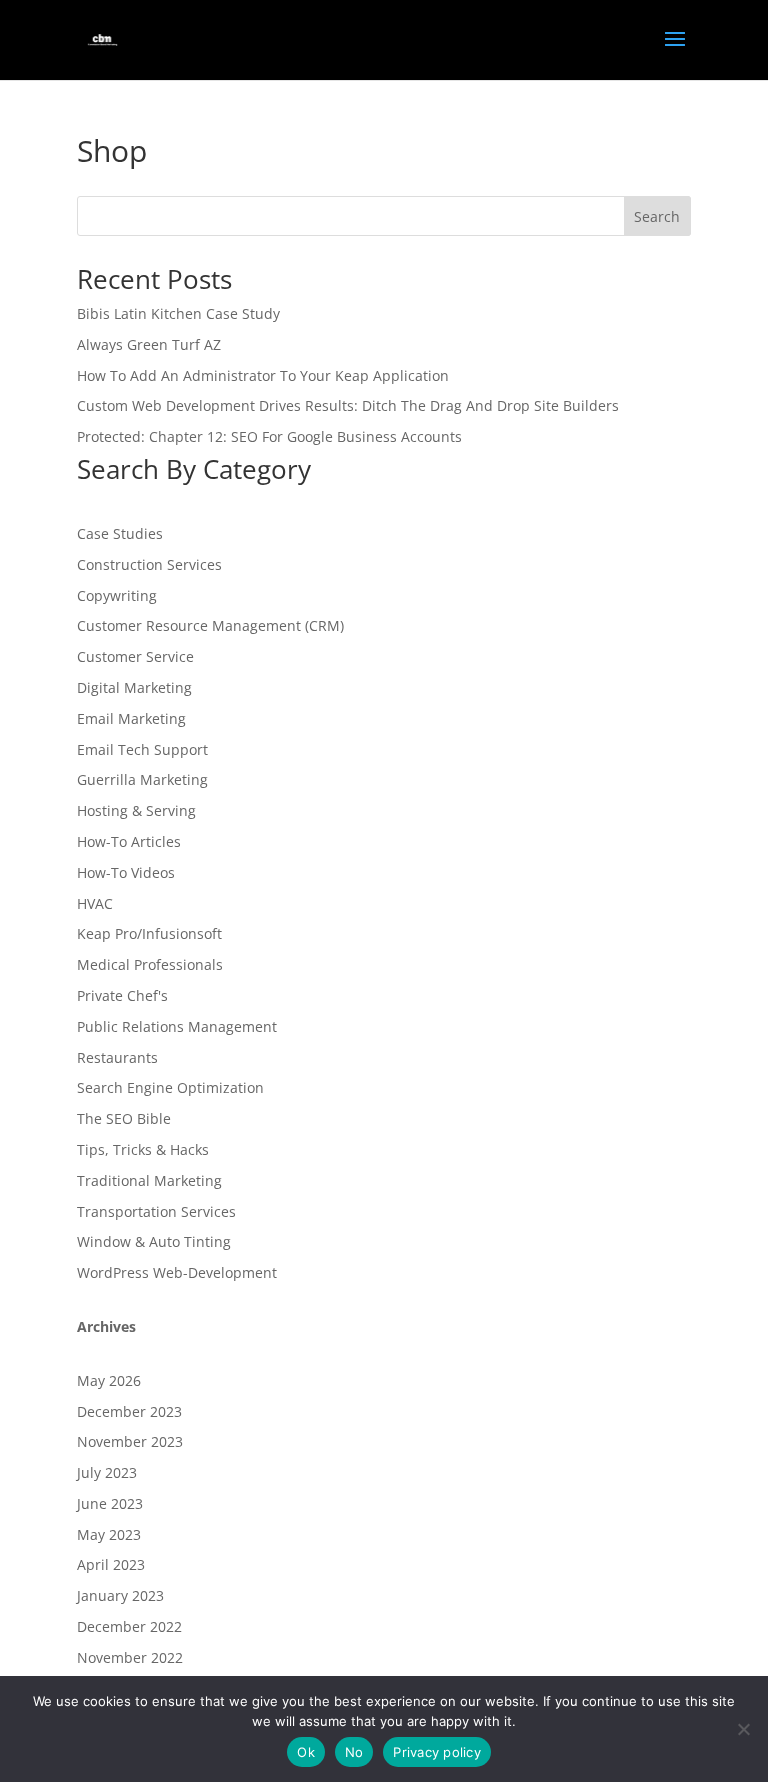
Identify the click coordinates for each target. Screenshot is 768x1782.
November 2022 (130, 1657)
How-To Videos (126, 872)
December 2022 (129, 1626)
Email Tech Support (142, 749)
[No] (743, 1729)
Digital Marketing (134, 687)
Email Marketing (131, 718)
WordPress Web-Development (177, 1272)
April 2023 (111, 1564)
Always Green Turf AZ (149, 344)
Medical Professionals (150, 964)
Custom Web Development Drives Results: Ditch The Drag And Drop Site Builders (348, 405)
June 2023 (110, 1503)
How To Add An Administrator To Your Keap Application (263, 375)
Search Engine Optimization (170, 1087)
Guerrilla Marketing (142, 779)
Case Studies (120, 533)
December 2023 (129, 1411)
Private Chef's (122, 995)
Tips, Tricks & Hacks (143, 1149)
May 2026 (109, 1380)
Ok (306, 1752)
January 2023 (120, 1595)
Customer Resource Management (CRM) (210, 625)
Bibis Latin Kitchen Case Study (178, 313)
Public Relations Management (177, 1026)
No (354, 1752)
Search (657, 216)
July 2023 (107, 1472)
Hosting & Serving (136, 810)
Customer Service (135, 656)
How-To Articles (129, 841)
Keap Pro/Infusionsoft (149, 933)
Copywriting (117, 595)
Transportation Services (156, 1211)
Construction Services (149, 564)
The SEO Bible (124, 1118)
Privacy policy (437, 1752)
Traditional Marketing (149, 1180)
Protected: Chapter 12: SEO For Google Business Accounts (269, 436)
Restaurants (117, 1057)
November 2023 (130, 1441)
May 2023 (109, 1534)
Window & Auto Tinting (154, 1241)
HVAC (95, 903)
